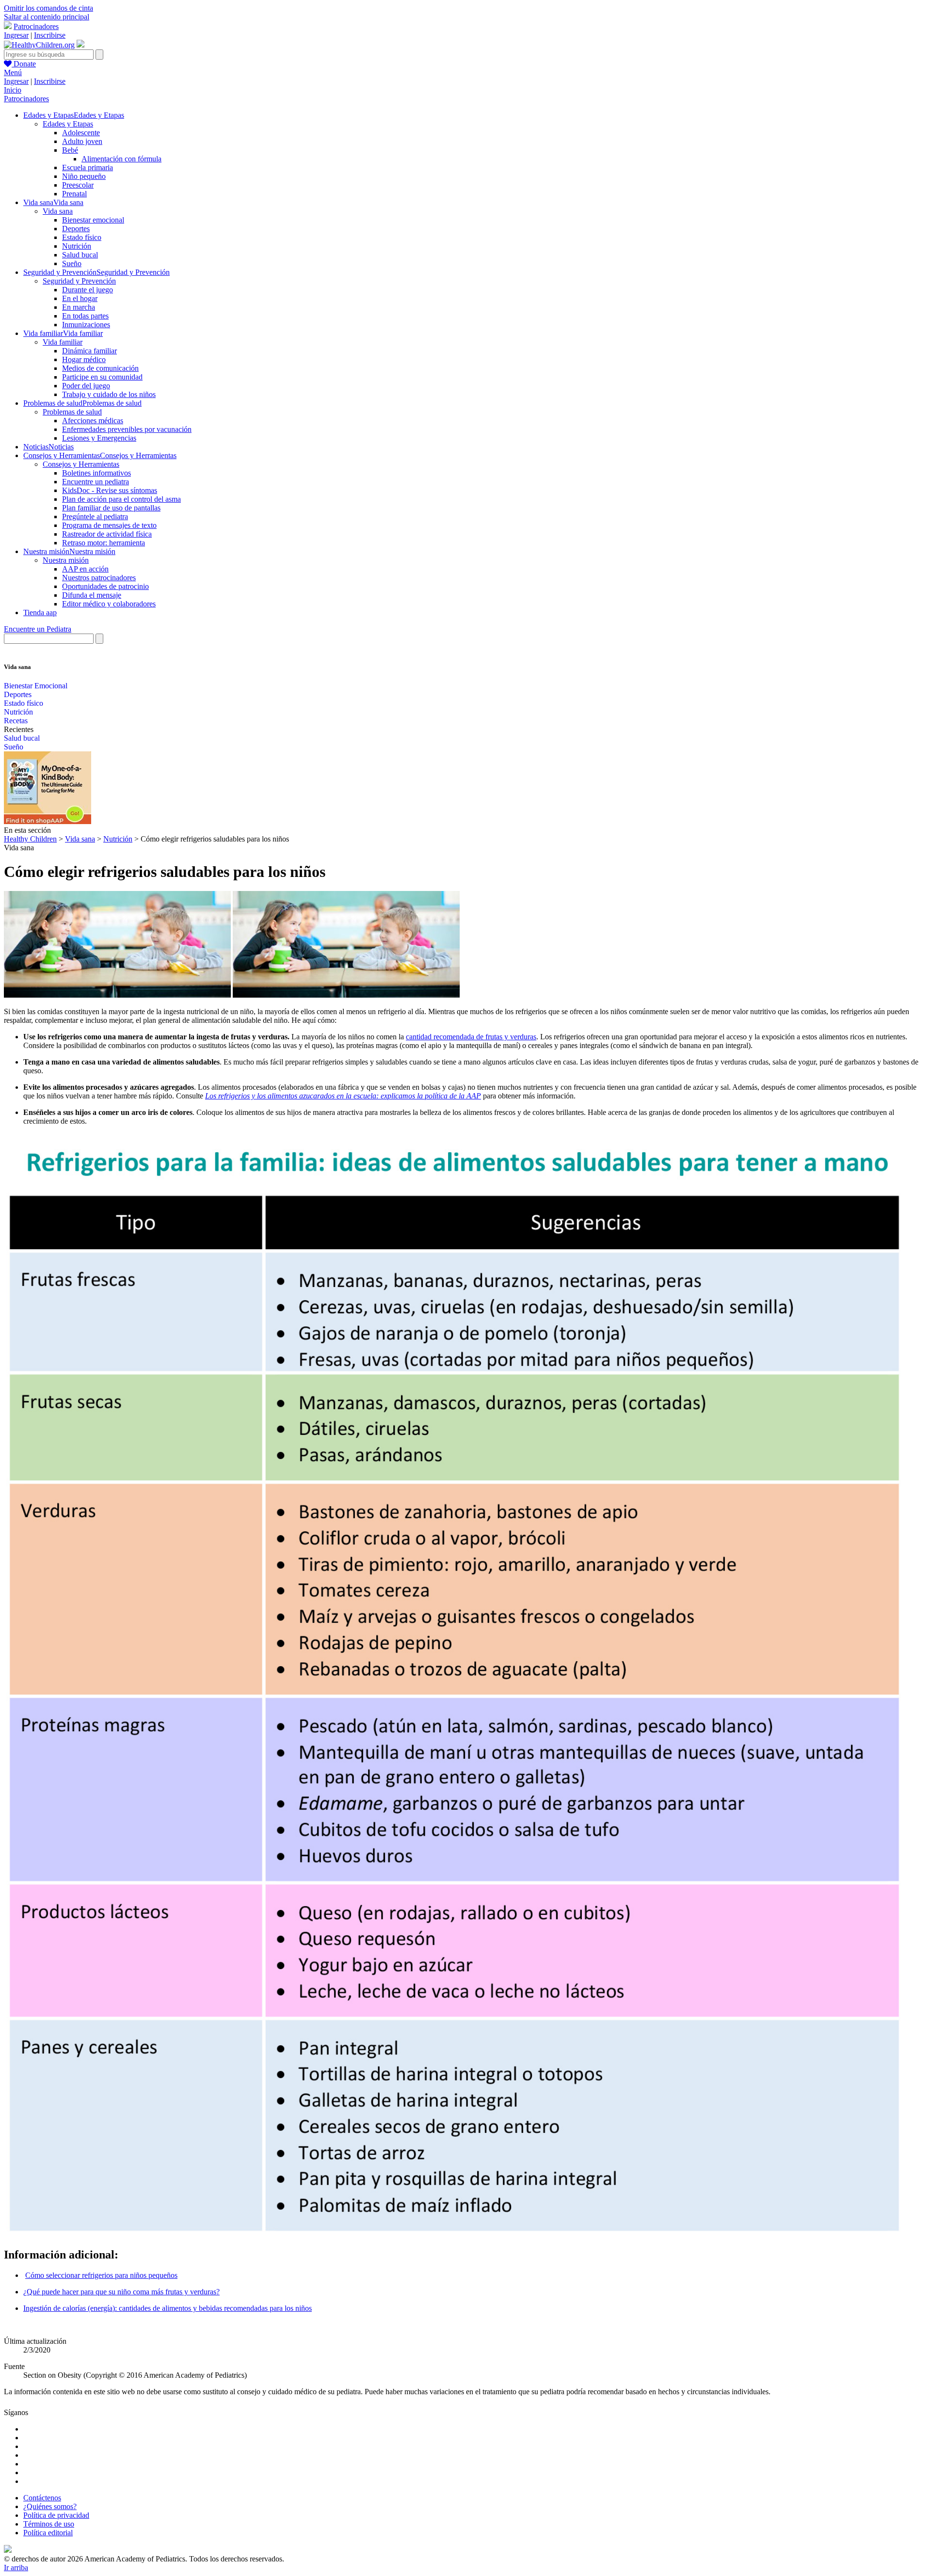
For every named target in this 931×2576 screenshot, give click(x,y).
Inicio (13, 90)
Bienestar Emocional (36, 686)
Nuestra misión (66, 560)
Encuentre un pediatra (96, 482)
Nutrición (77, 246)
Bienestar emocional (93, 220)
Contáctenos (42, 2498)
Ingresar (16, 35)
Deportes (76, 229)
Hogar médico (84, 359)
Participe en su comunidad (102, 377)
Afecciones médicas (93, 421)
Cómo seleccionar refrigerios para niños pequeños (101, 2275)
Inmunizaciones (86, 325)
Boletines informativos (96, 473)
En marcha (79, 307)
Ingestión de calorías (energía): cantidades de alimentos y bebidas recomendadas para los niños (168, 2308)
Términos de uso (49, 2524)
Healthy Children (30, 839)
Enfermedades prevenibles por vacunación (127, 429)
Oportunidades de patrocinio (105, 586)
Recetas (16, 721)
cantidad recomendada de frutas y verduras (471, 1037)
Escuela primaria (88, 167)
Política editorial (48, 2533)
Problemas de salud (72, 412)
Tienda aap (40, 612)
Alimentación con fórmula (121, 159)
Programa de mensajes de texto (109, 525)
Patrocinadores (36, 26)
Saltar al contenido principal (47, 17)
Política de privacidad (56, 2515)
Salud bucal (80, 255)
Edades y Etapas (68, 124)
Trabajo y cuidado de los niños (109, 394)
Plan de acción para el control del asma (121, 499)
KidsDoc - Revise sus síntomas (110, 490)
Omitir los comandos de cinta (48, 8)
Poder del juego (86, 386)
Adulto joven (82, 141)
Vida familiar (63, 342)
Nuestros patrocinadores (99, 578)
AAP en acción (85, 569)
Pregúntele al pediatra (95, 517)
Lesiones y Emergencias (99, 438)
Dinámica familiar (89, 351)
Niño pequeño (84, 176)
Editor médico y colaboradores (109, 604)
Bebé (70, 150)
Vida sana (58, 211)
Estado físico (82, 237)
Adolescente (81, 133)
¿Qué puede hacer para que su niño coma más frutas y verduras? (121, 2292)
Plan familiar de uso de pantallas (111, 508)
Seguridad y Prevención (79, 281)
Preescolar (78, 185)
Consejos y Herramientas (81, 464)
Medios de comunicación (100, 368)
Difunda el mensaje (92, 595)
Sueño (72, 263)
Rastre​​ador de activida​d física (107, 534)
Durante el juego (88, 290)
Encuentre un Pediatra (38, 629)
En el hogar (80, 298)
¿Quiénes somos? (50, 2506)
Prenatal (74, 194)
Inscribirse (50, 35)
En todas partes (85, 316)
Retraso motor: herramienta (104, 543)
